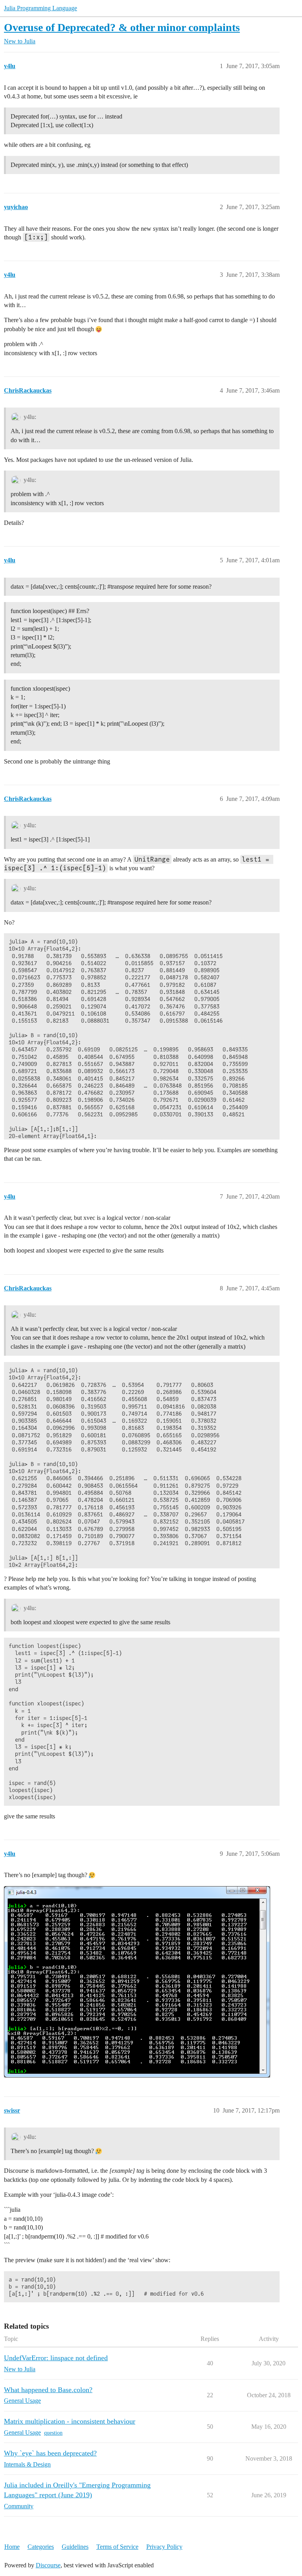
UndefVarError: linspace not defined (56, 2358)
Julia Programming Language (41, 8)
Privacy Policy (164, 2547)
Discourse (48, 2565)
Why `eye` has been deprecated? (50, 2453)
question (53, 2433)
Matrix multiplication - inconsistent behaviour (70, 2421)
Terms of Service (117, 2547)
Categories (41, 2547)
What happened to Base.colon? (48, 2390)
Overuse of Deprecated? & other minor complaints (122, 27)
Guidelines (75, 2547)
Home (12, 2547)
